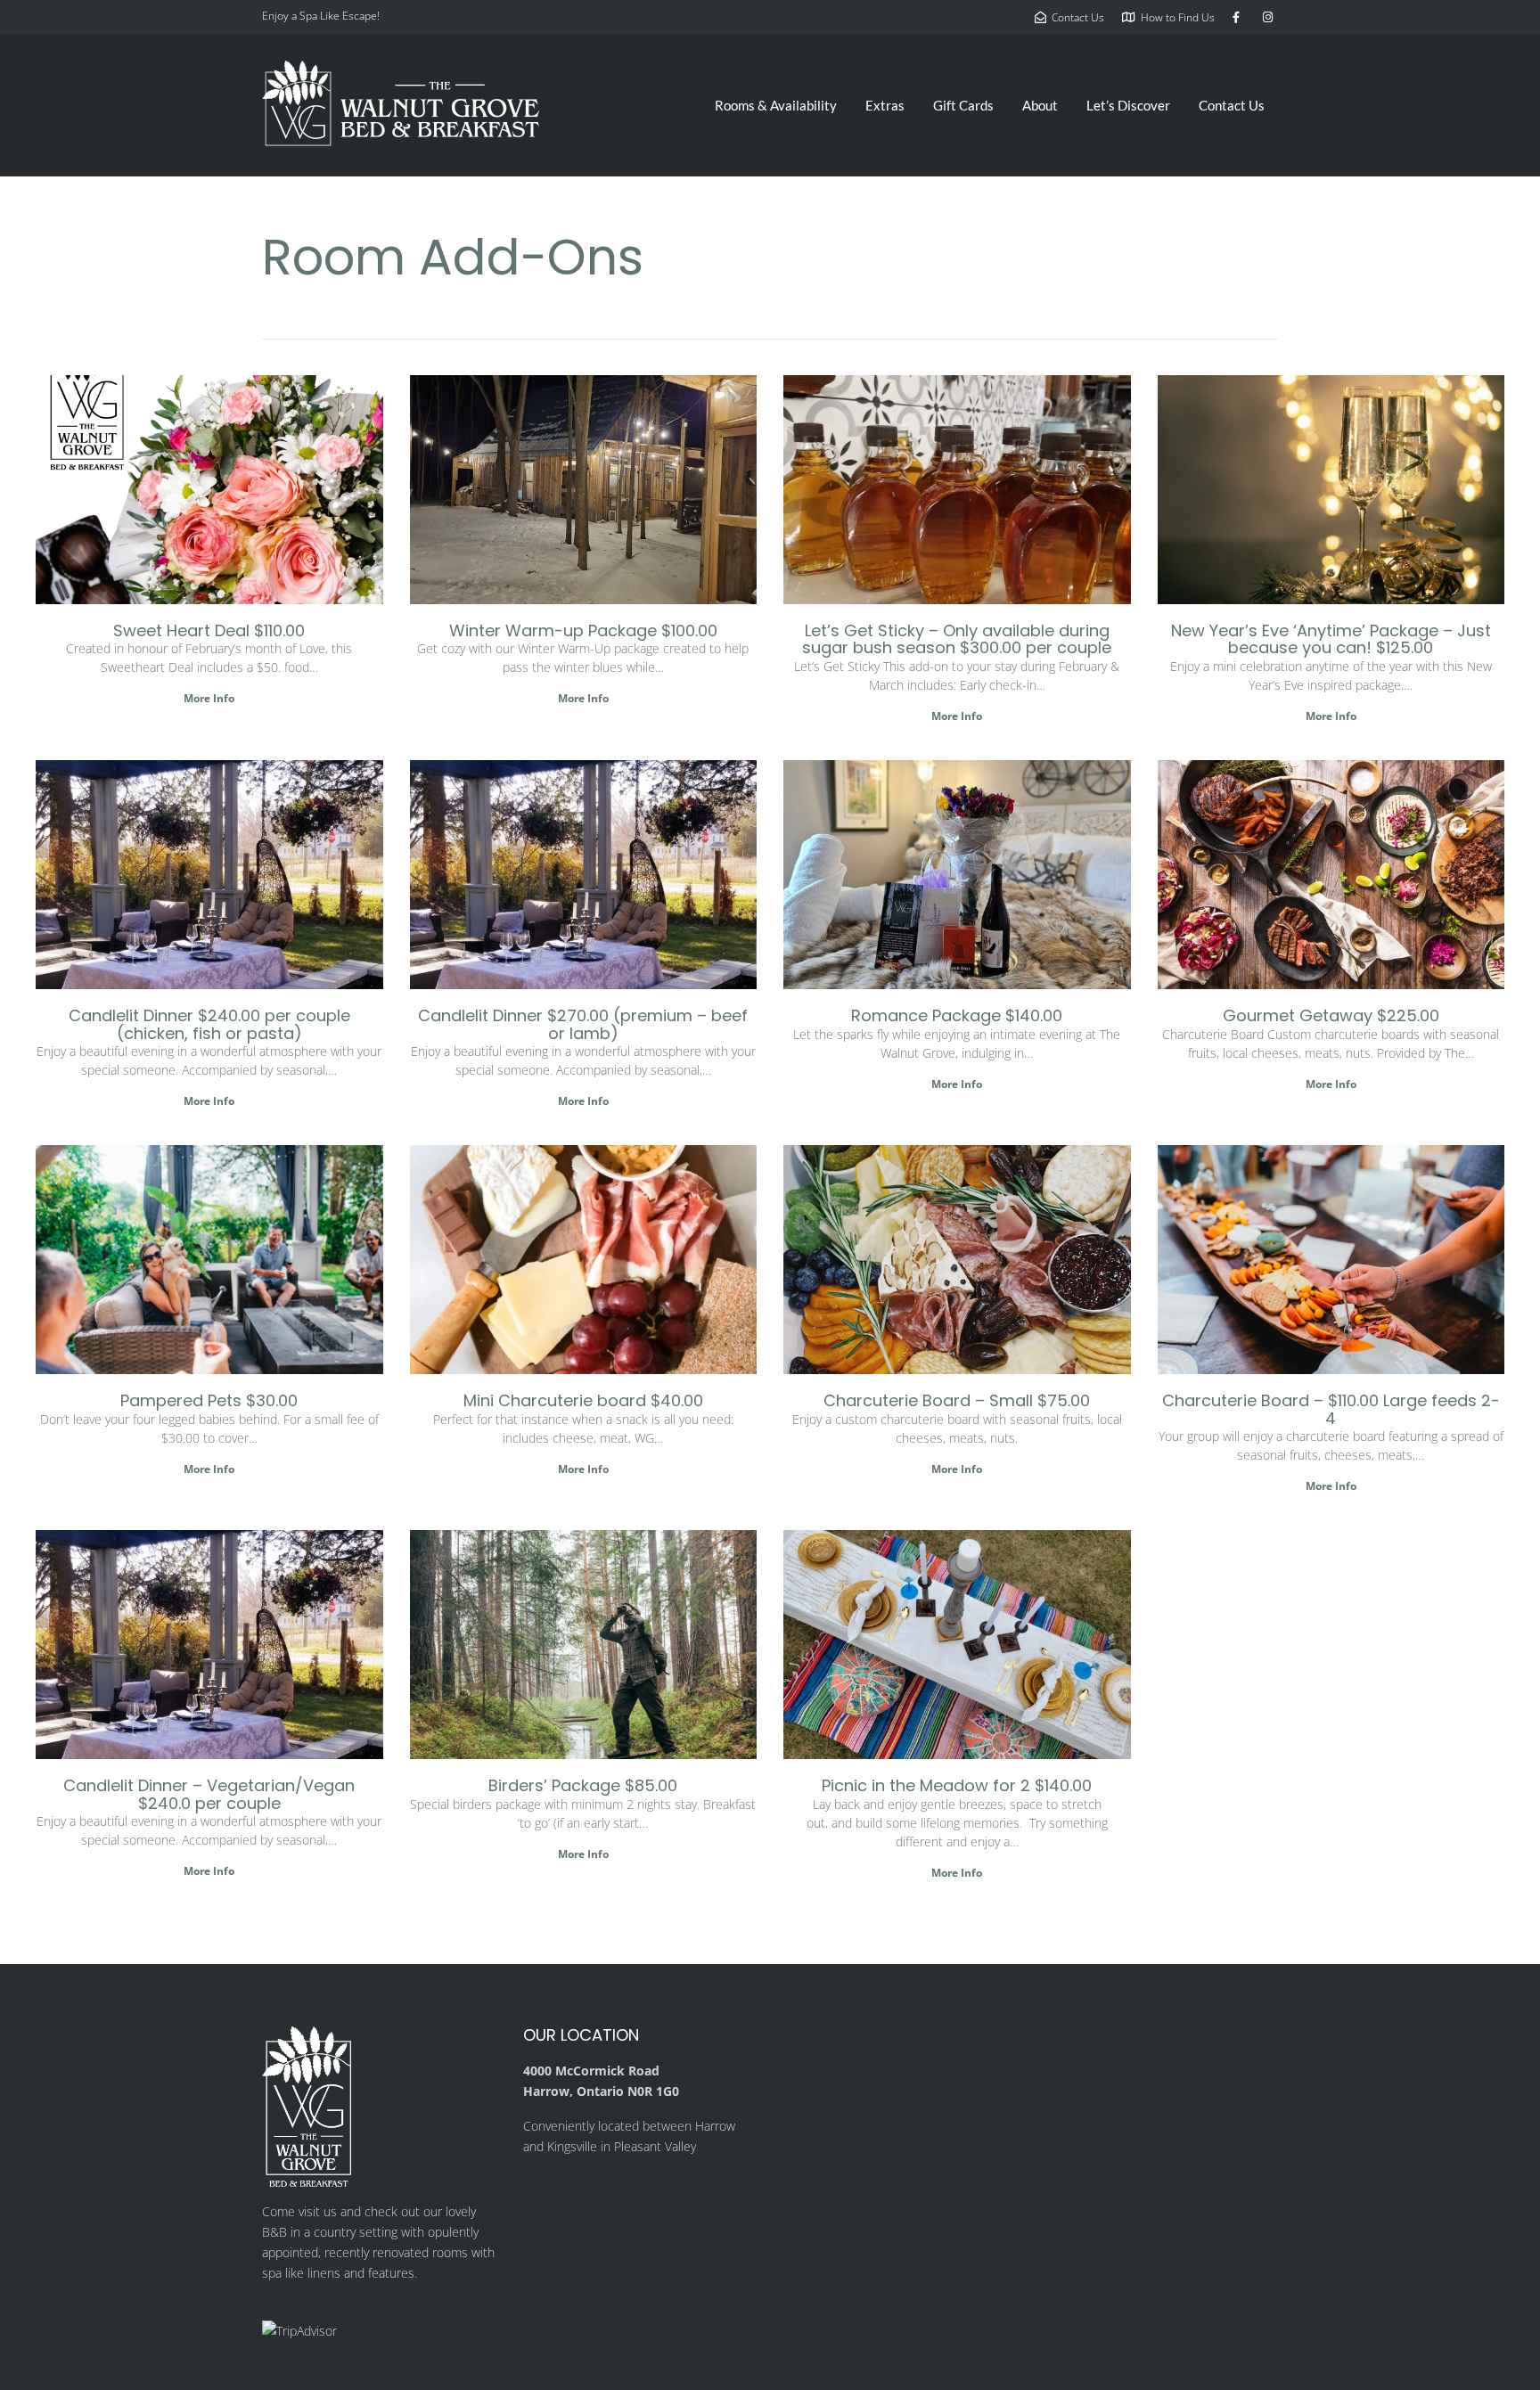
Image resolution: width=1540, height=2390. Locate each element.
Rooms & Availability (776, 105)
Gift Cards (963, 105)
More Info (209, 698)
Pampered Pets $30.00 (209, 1400)
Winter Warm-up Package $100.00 (583, 630)
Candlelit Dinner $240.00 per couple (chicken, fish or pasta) (209, 1024)
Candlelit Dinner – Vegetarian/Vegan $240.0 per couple (209, 1794)
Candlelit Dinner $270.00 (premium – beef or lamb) (583, 1024)
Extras (885, 105)
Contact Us (1232, 105)
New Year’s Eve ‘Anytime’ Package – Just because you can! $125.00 (1331, 639)
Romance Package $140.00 (957, 1015)
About (1040, 105)
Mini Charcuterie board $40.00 (583, 1400)
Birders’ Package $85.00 (583, 1785)
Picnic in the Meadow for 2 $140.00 (957, 1785)
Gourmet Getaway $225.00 (1331, 1015)
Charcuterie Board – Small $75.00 (957, 1400)
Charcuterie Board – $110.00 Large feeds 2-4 (1331, 1409)
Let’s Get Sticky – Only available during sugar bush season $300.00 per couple (957, 639)
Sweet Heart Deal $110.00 (209, 630)
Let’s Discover (1128, 105)
